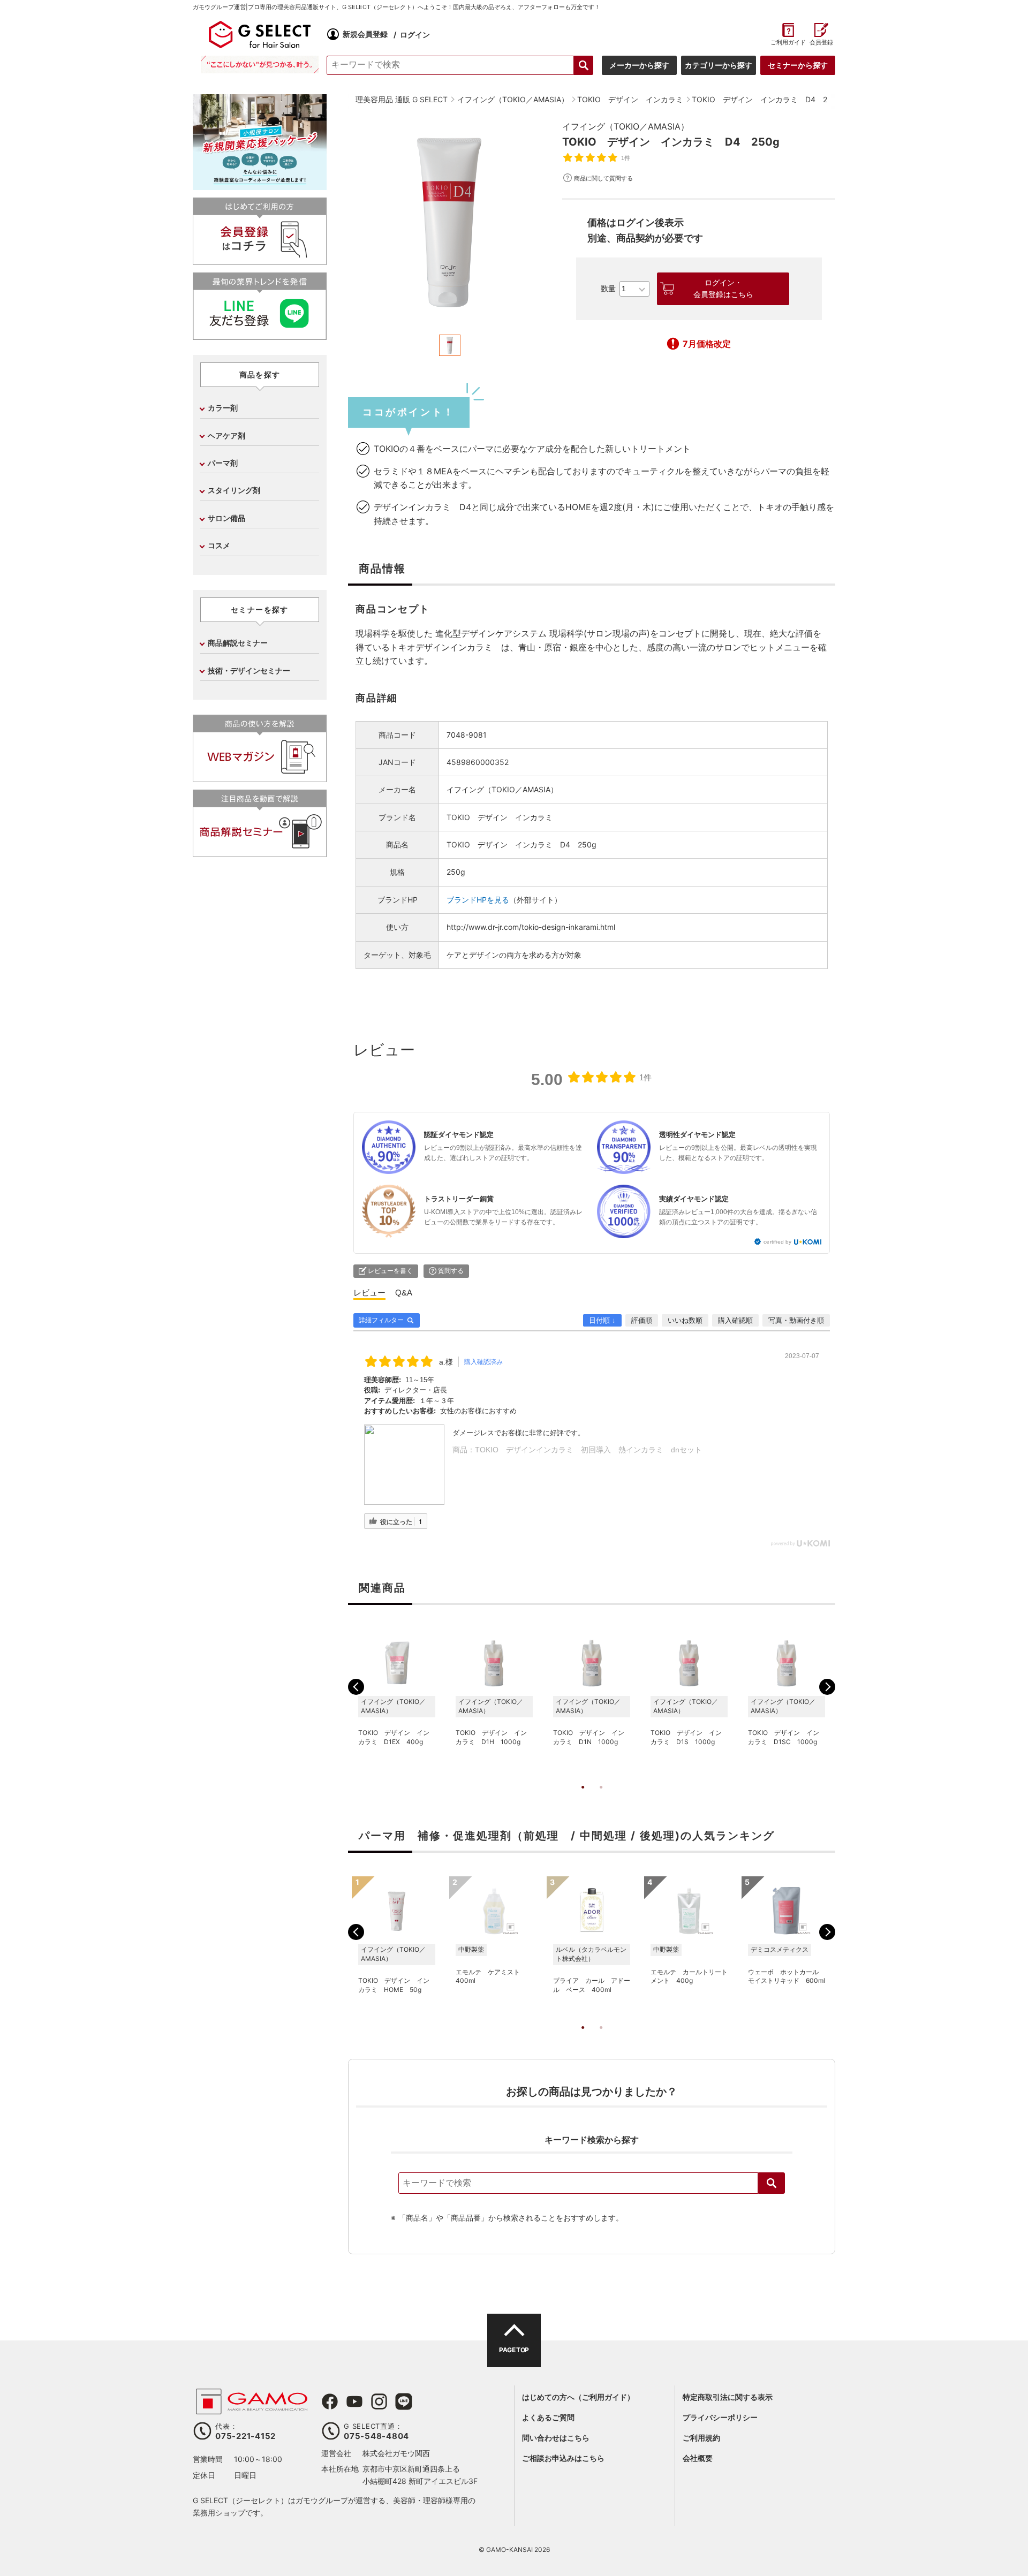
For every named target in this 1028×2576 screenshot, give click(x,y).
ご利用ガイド (788, 43)
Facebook (330, 2401)
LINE (404, 2401)
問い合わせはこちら (556, 2438)
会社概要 (698, 2458)
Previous (356, 1687)
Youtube (354, 2401)
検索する (584, 65)
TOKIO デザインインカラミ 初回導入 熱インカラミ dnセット (588, 1450)
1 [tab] (583, 1798)
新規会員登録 (365, 34)
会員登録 (821, 43)
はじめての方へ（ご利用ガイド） (578, 2397)
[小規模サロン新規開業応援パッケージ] (260, 186)
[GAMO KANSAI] (252, 2409)
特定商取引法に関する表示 (728, 2397)
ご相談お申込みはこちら (563, 2458)
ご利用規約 (701, 2438)
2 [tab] (601, 1798)
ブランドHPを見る (478, 900)
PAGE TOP (514, 2350)
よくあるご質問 (548, 2417)
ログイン (415, 34)
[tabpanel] (450, 222)
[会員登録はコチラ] (260, 260)
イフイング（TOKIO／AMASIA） (626, 126)
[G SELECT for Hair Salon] (260, 34)
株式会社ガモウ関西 (396, 2453)
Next (827, 1687)
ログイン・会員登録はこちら (723, 289)
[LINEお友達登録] (260, 335)
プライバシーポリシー (720, 2417)
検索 (772, 2183)
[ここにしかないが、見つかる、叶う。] (260, 65)
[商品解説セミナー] (260, 853)
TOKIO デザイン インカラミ (500, 817)
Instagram (379, 2401)
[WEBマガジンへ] (260, 778)
